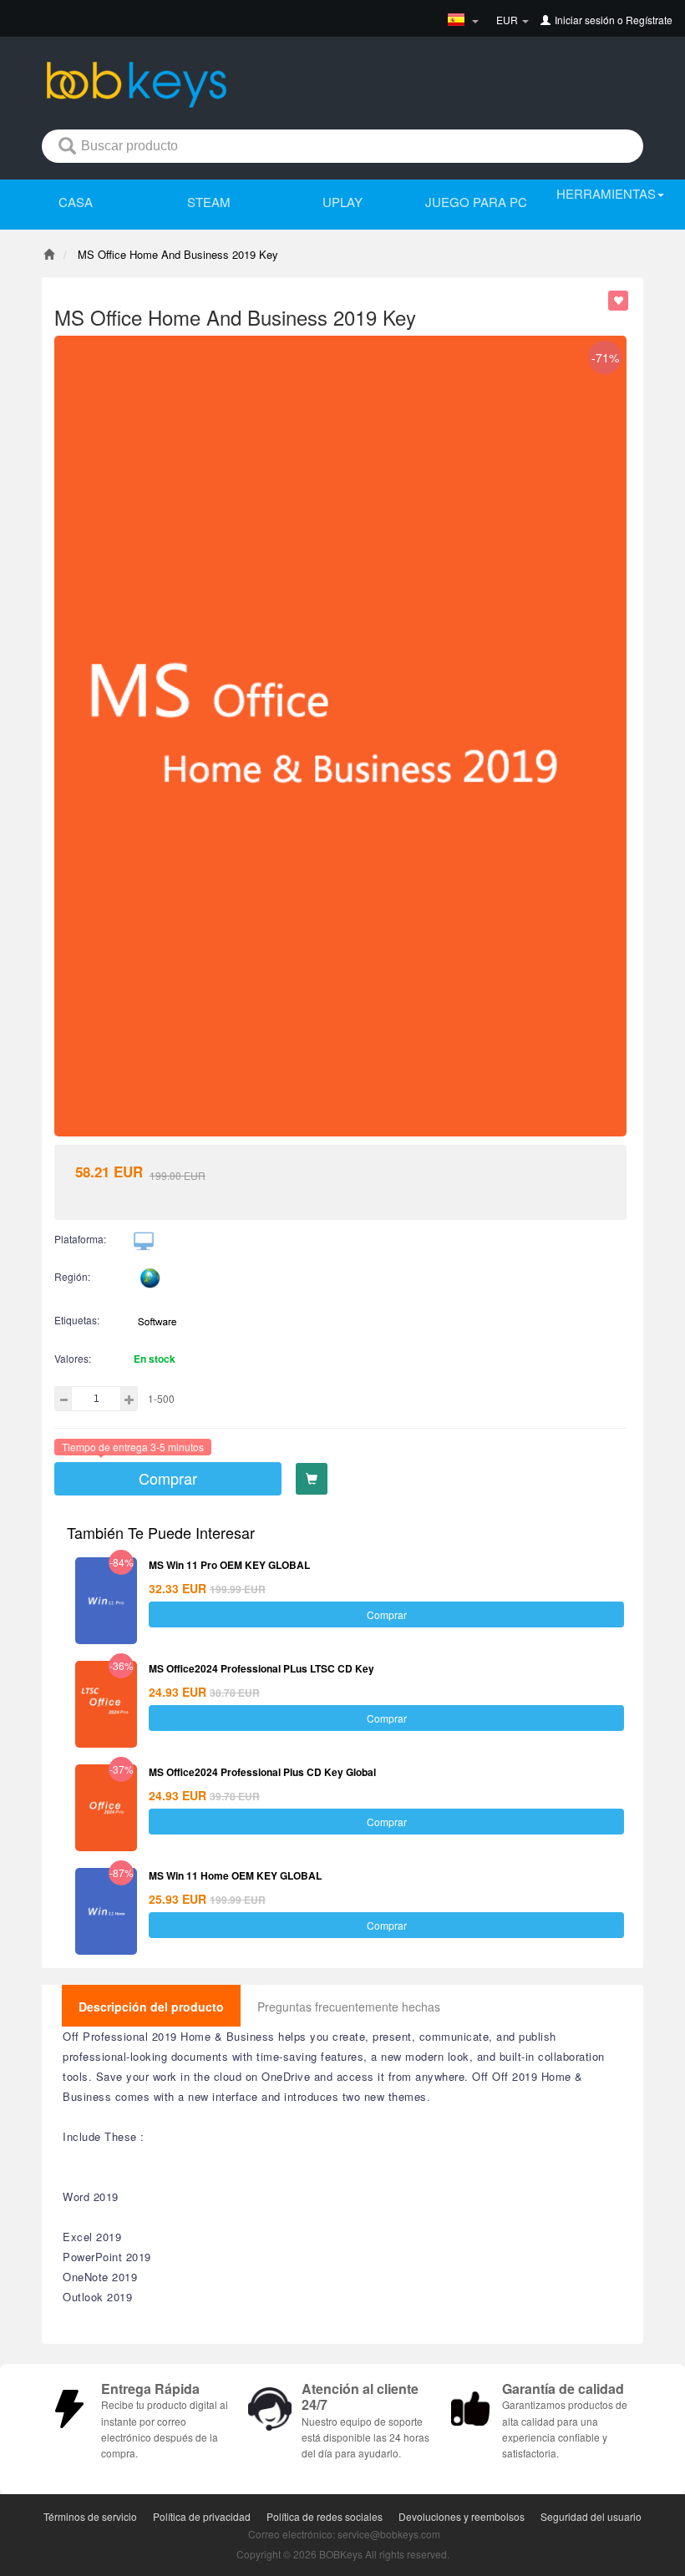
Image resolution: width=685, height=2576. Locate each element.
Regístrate (649, 20)
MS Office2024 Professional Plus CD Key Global (262, 1772)
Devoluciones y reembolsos (462, 2516)
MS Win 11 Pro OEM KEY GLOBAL (229, 1565)
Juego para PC (476, 202)
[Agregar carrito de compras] (312, 1479)
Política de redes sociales (325, 2516)
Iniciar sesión (585, 20)
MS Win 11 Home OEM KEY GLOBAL (235, 1875)
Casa (76, 202)
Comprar (168, 1478)
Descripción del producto (151, 2007)
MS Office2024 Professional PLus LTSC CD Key (261, 1668)
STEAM (209, 202)
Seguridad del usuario (591, 2516)
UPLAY (342, 202)
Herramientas (606, 193)
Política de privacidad (202, 2516)
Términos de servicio (90, 2516)
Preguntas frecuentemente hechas (349, 2007)
